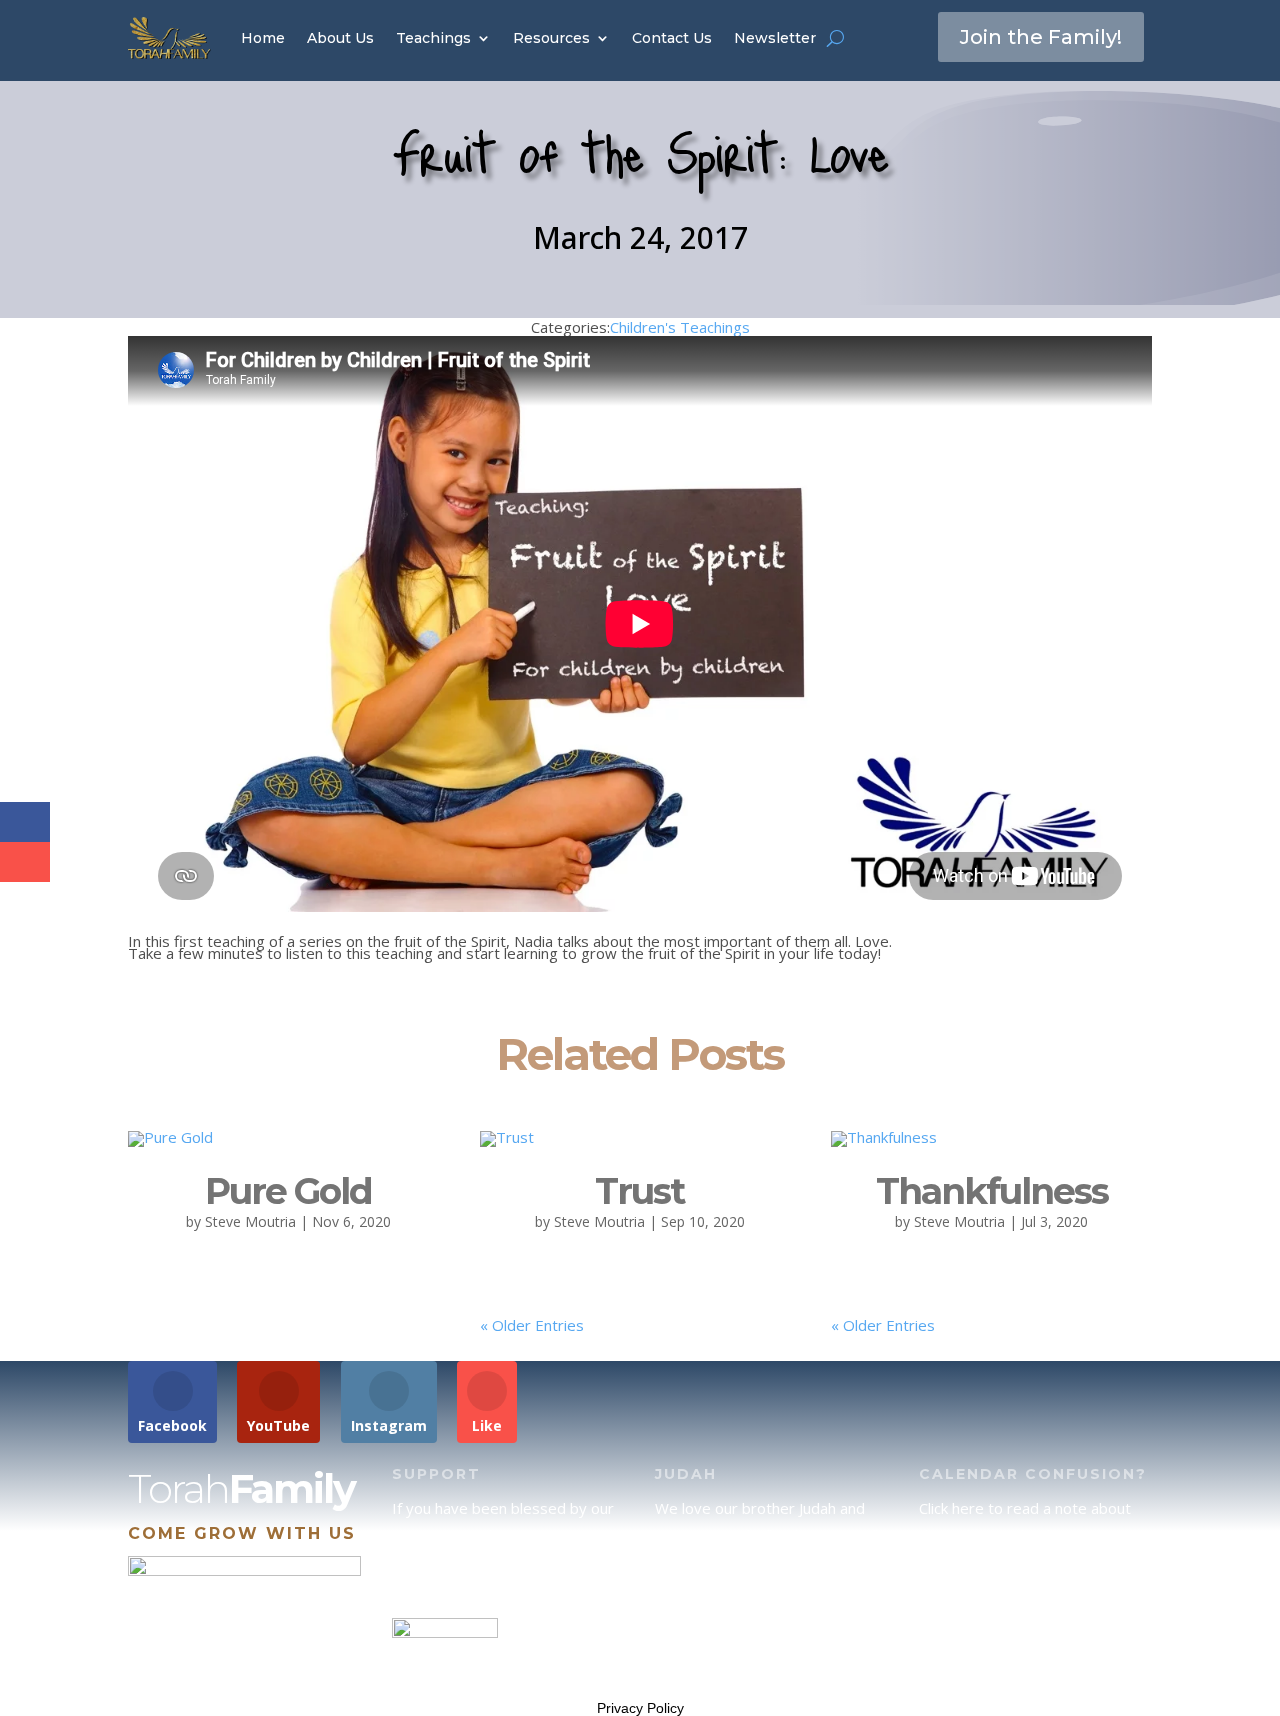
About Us (340, 38)
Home (263, 38)
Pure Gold (288, 1191)
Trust (639, 1191)
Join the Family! (1041, 37)
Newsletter (775, 38)
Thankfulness (992, 1191)
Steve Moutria (250, 1221)
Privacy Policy (640, 1708)
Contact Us (672, 38)
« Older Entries (532, 1325)
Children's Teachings (680, 327)
